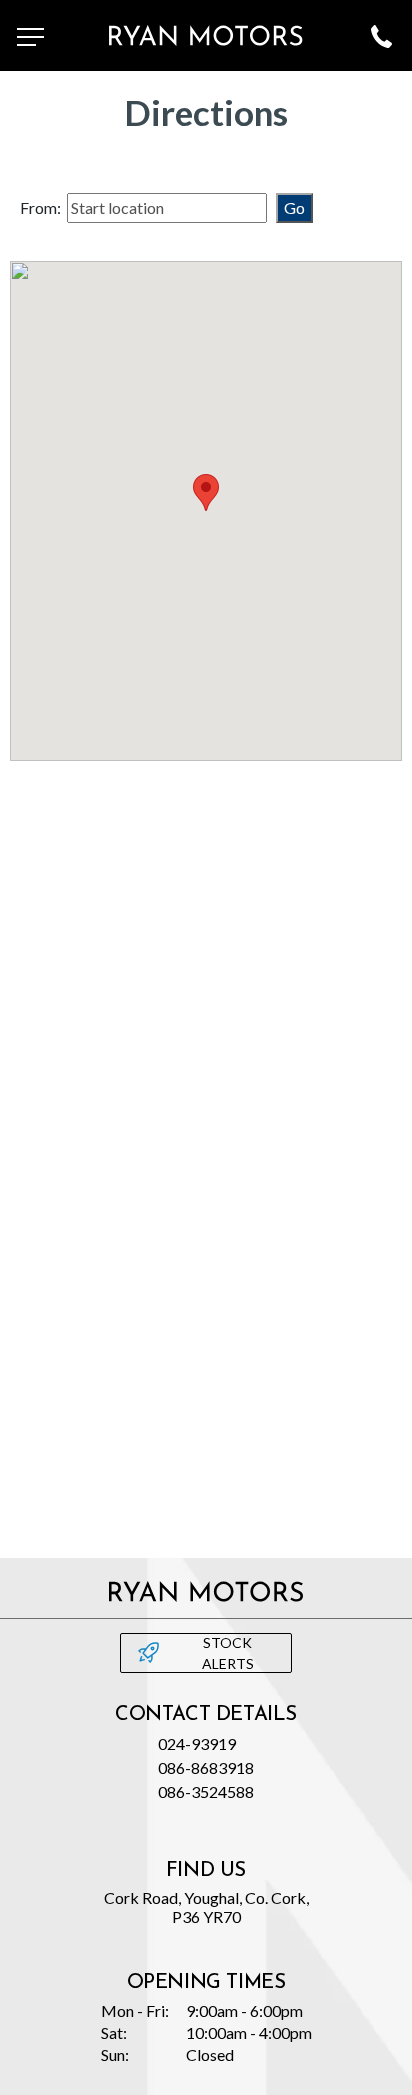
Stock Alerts (228, 1653)
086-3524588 (206, 1791)
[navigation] (31, 35)
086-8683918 (206, 1767)
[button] (206, 492)
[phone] (381, 35)
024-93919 (197, 1743)
